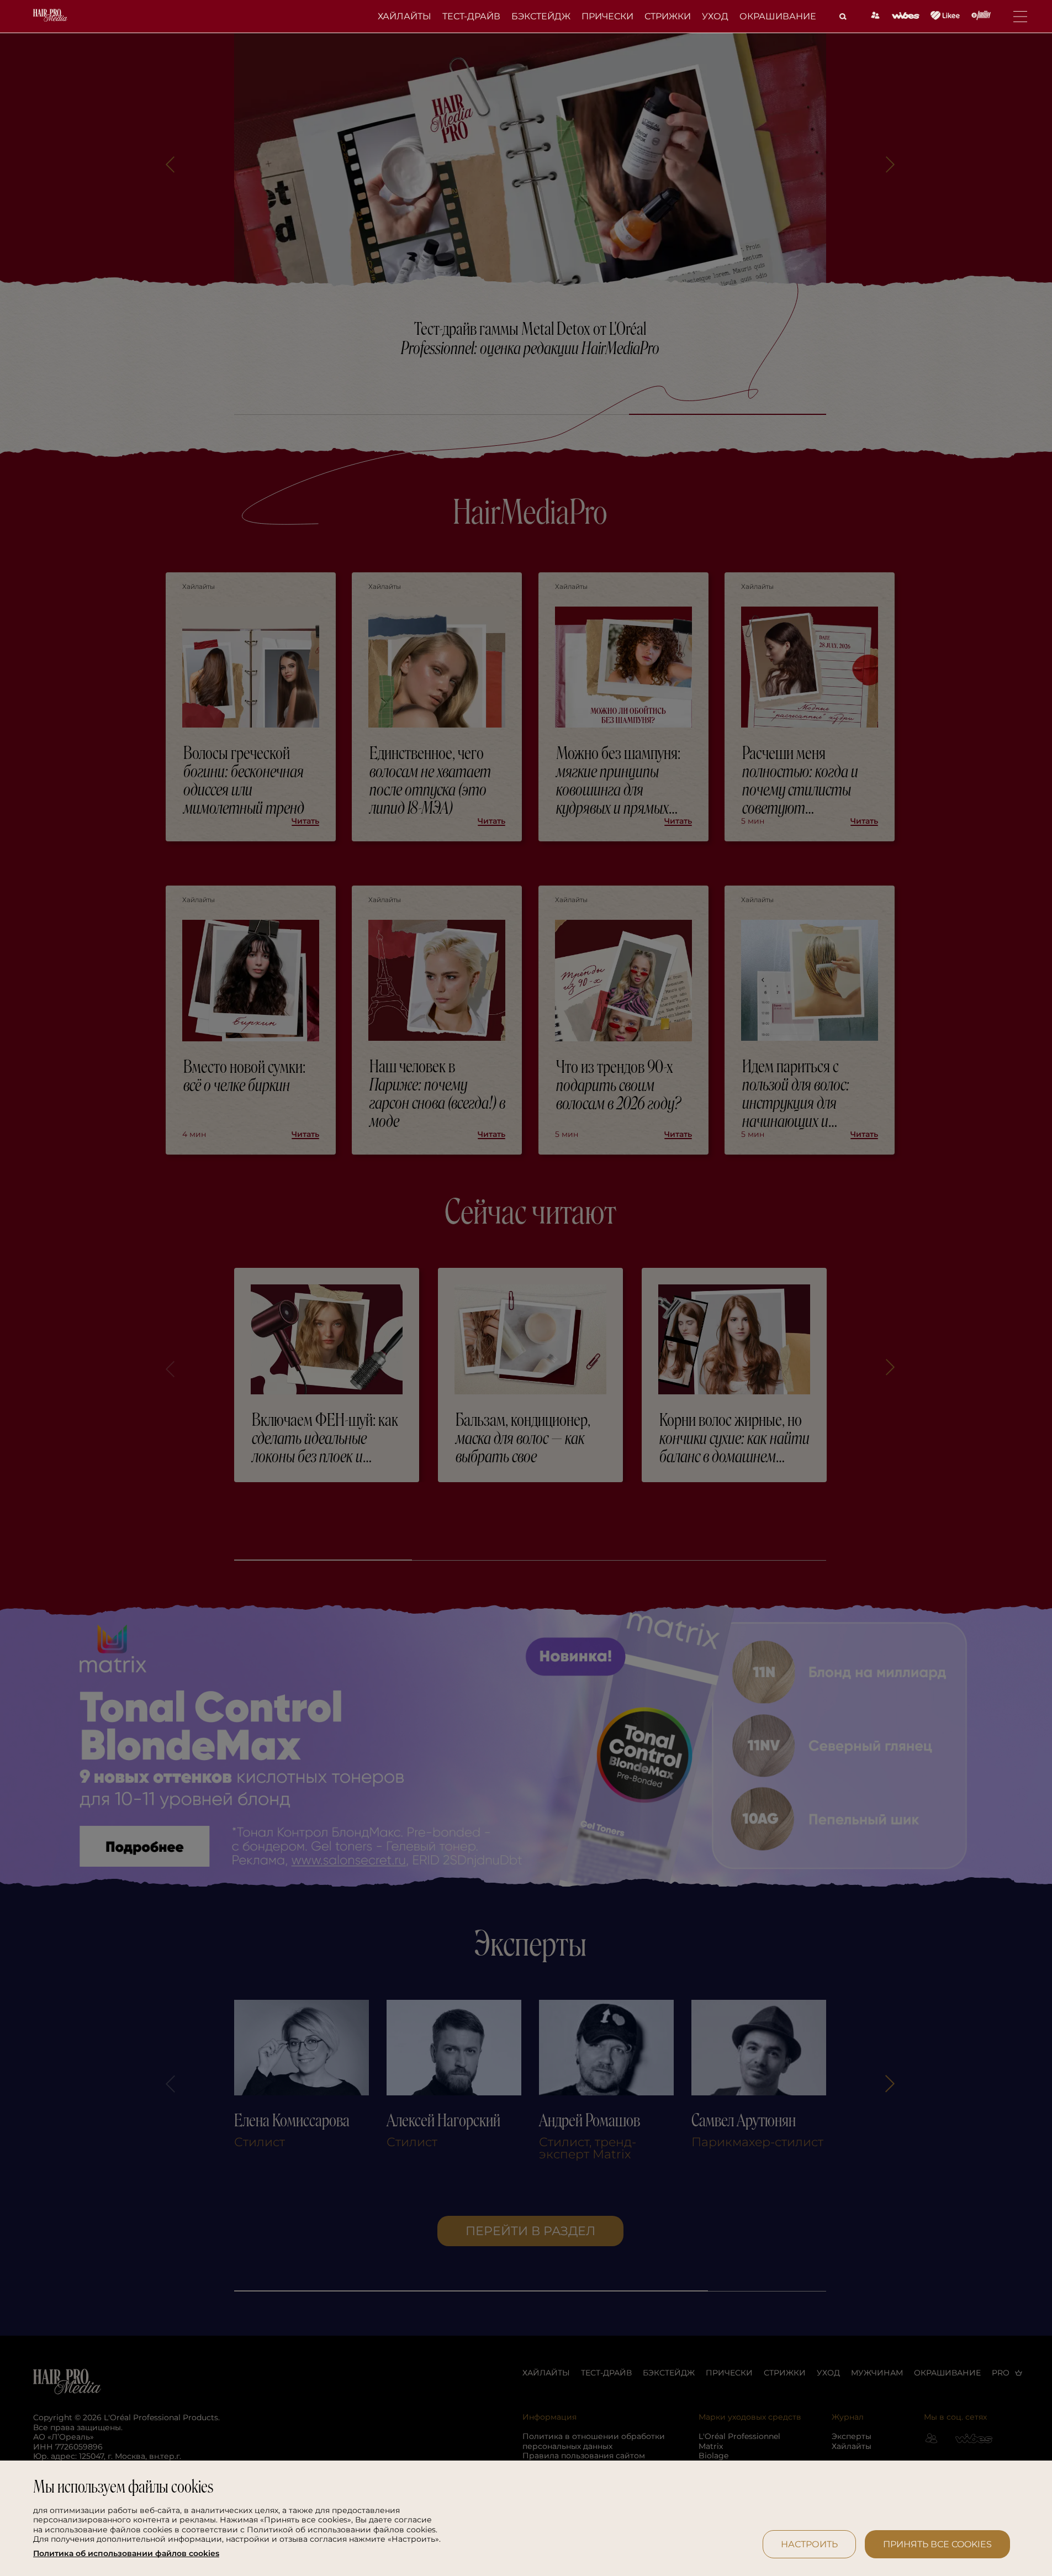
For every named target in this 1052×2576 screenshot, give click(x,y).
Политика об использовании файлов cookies (126, 2554)
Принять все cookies (937, 2544)
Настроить (809, 2544)
